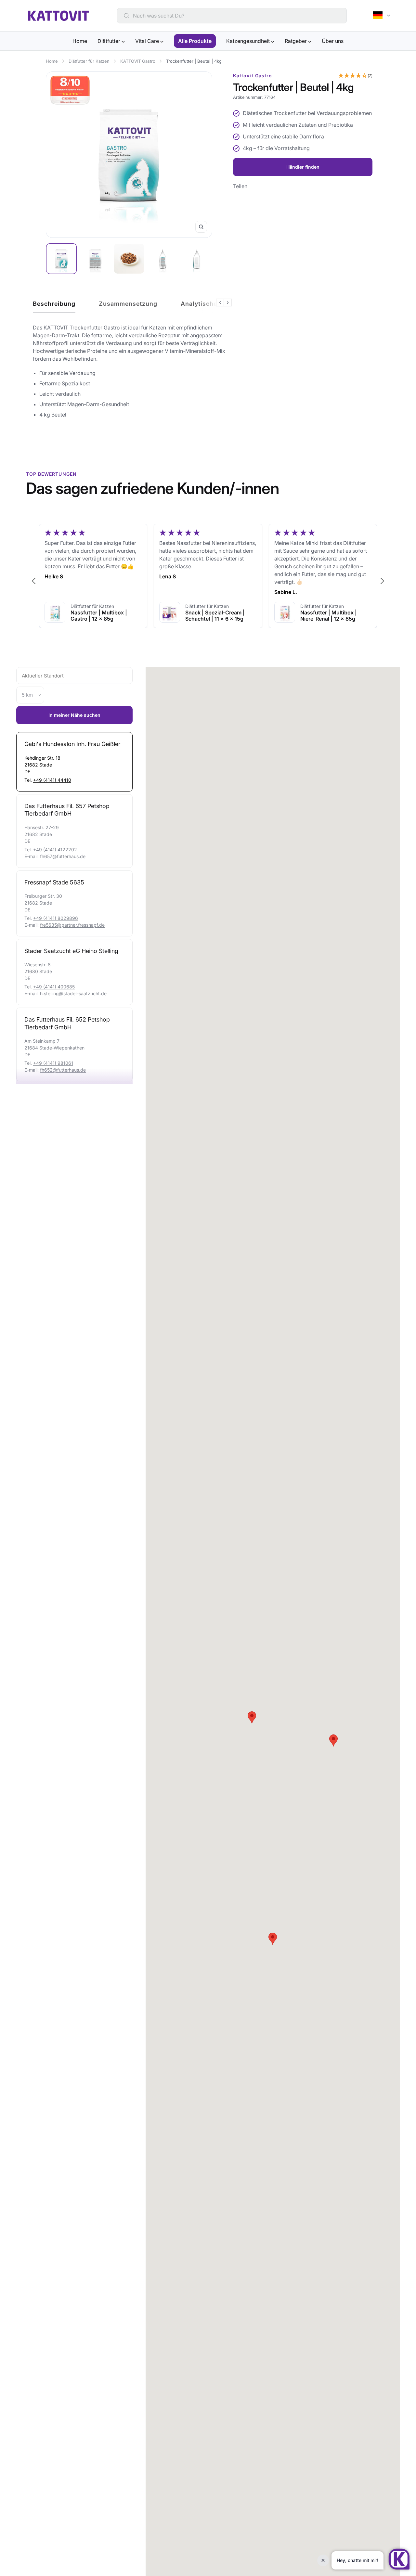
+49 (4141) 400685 (54, 987)
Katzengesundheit (249, 41)
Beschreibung (54, 304)
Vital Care (148, 41)
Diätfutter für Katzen (89, 61)
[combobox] (236, 16)
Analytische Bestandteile (219, 304)
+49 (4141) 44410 (52, 780)
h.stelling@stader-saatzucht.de (73, 993)
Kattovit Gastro (253, 76)
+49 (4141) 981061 (53, 1063)
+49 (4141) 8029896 (56, 918)
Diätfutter (110, 41)
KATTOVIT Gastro (138, 61)
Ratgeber (296, 41)
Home (80, 41)
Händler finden (303, 167)
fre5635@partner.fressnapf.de (72, 925)
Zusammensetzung (128, 304)
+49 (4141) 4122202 (55, 850)
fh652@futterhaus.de (63, 1070)
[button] (355, 76)
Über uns (333, 41)
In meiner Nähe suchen (74, 715)
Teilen (240, 186)
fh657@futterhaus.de (63, 856)
